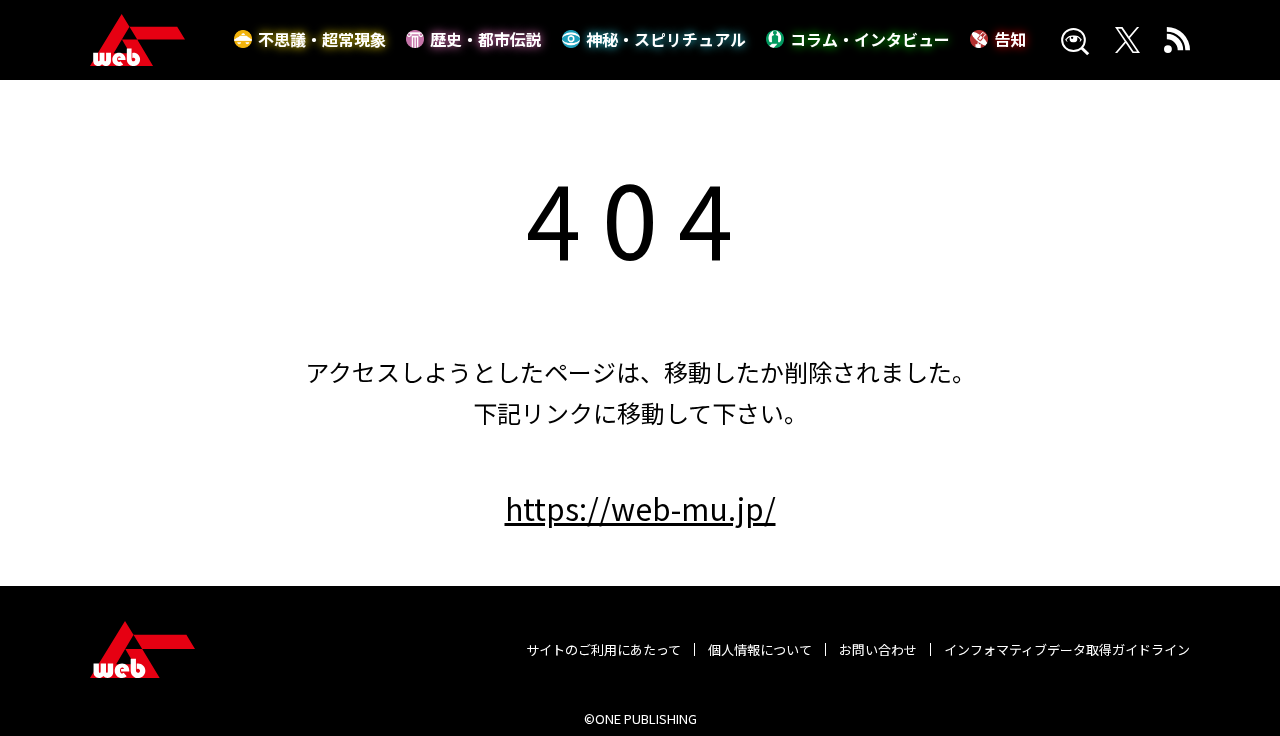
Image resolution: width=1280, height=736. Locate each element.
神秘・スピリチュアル (666, 39)
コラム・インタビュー (870, 39)
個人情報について (760, 649)
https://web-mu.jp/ (640, 508)
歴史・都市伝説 (486, 39)
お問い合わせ (878, 649)
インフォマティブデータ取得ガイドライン (1067, 649)
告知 (1010, 39)
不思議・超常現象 (322, 39)
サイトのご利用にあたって (603, 649)
